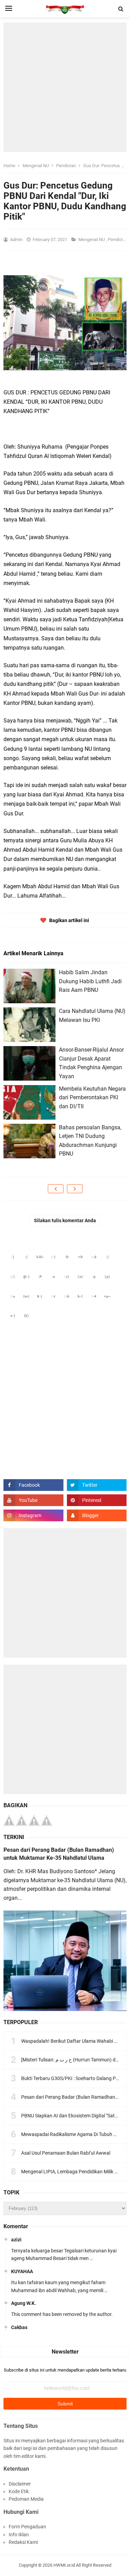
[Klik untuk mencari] (121, 9)
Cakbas (19, 2327)
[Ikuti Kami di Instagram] (33, 1515)
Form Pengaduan (27, 2527)
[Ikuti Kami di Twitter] (97, 1485)
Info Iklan (19, 2535)
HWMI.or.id (64, 2565)
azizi (16, 2240)
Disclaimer (20, 2484)
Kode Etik (19, 2491)
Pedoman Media (26, 2499)
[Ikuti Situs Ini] (97, 1515)
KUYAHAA (22, 2271)
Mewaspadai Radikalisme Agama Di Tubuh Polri (72, 2134)
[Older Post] (75, 1189)
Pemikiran (118, 240)
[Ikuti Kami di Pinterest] (97, 1500)
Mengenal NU (92, 240)
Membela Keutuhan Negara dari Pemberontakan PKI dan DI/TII (92, 1098)
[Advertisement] (65, 87)
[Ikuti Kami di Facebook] (33, 1485)
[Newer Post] (56, 1189)
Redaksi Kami (23, 2542)
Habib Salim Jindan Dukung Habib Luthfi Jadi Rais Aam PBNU (90, 981)
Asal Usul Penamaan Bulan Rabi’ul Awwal (66, 2153)
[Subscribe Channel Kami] (33, 1500)
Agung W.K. (24, 2303)
